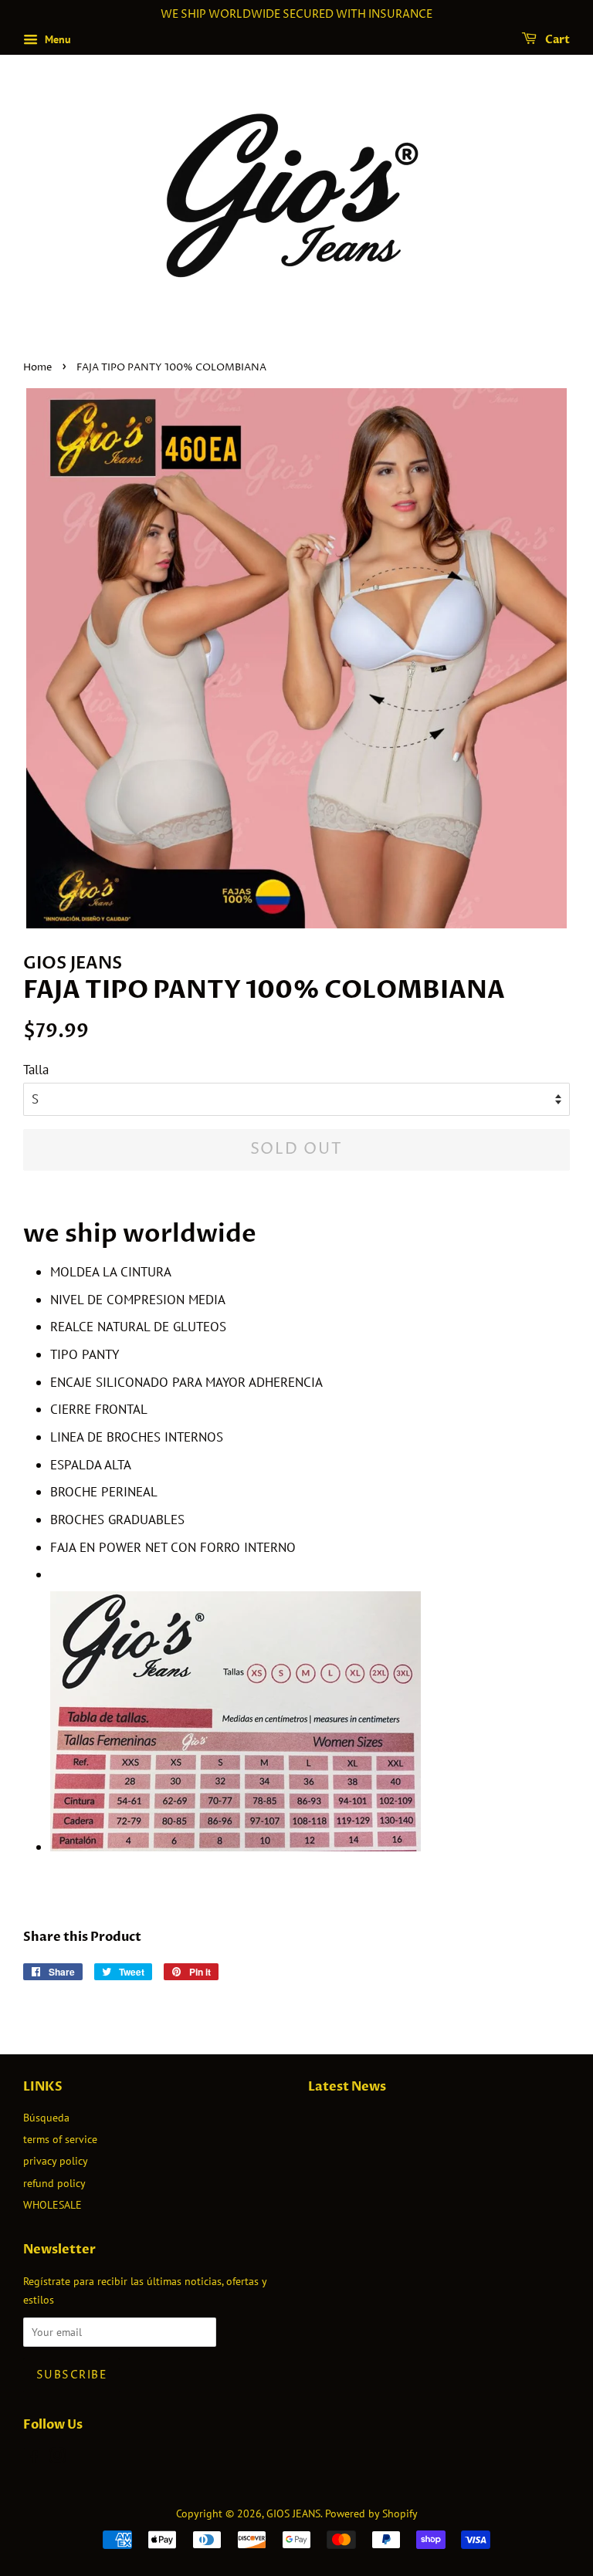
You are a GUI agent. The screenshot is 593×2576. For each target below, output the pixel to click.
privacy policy (56, 2160)
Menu (56, 39)
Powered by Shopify (371, 2513)
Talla (36, 1070)
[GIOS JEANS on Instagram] (57, 2458)
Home (37, 368)
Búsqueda (46, 2117)
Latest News (347, 2087)
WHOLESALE (53, 2204)
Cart (556, 40)
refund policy (54, 2183)
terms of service (60, 2139)
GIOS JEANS (293, 2513)
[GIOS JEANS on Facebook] (32, 2458)
